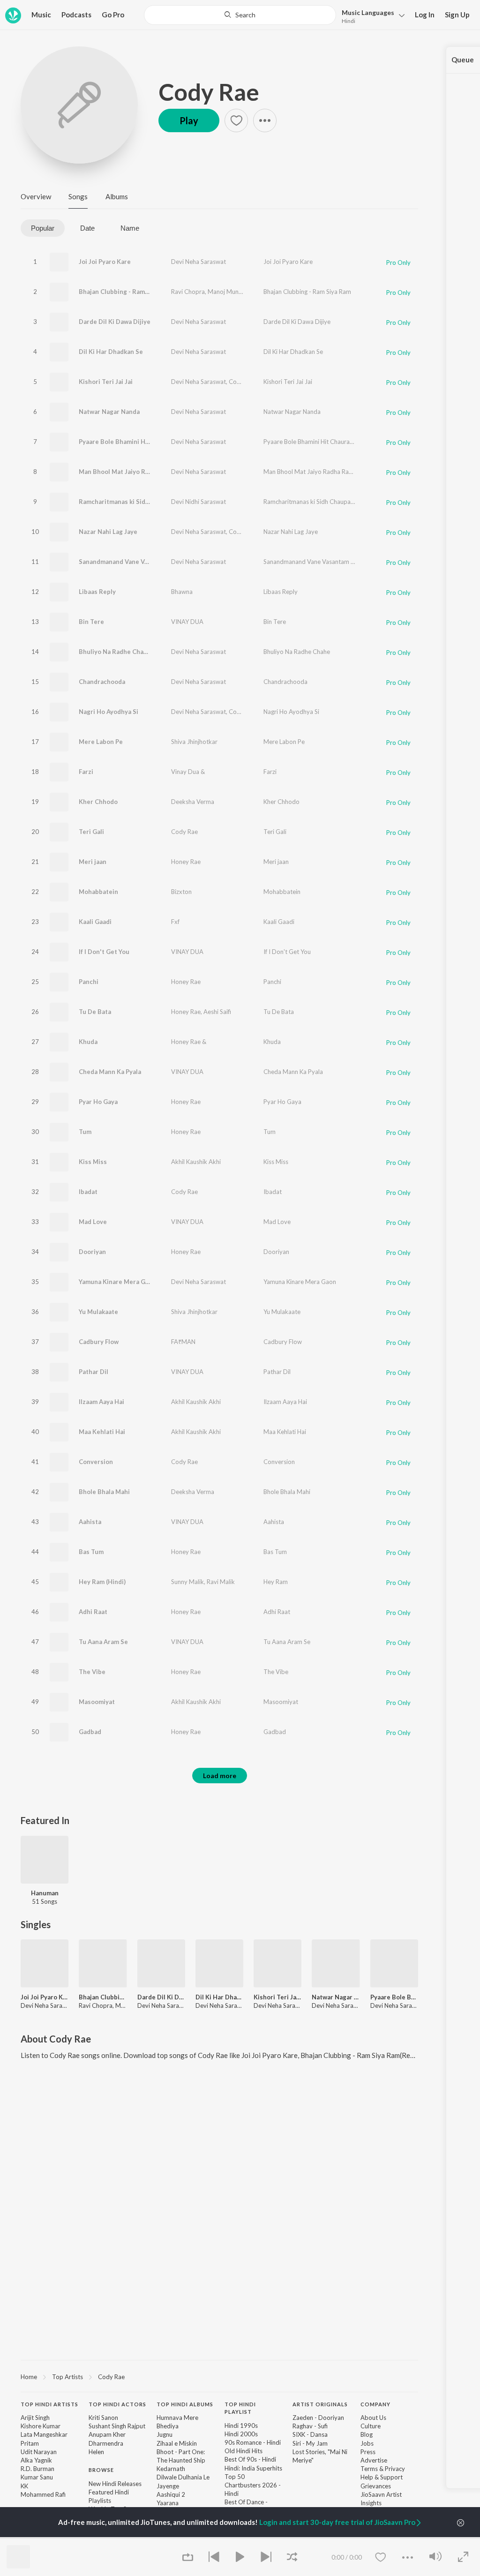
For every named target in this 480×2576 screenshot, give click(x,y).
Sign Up (457, 15)
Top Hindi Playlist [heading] (240, 2408)
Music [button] (41, 15)
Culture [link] (371, 2426)
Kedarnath (171, 2469)
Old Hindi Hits (244, 2451)
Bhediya (168, 2426)
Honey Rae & (189, 1042)
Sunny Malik (187, 1582)
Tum (85, 1132)
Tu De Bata (95, 1012)
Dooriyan (92, 1252)
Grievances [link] (376, 2486)
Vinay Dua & (188, 772)
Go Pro (113, 15)
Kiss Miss (93, 1162)
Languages (368, 12)
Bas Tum (91, 1552)
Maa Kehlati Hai (102, 1432)
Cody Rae (209, 92)
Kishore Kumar (41, 2426)
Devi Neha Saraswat (199, 262)
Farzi (86, 772)
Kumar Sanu (37, 2477)
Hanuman (45, 1893)
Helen (96, 2452)
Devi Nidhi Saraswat (199, 502)
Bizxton (181, 892)
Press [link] (368, 2452)
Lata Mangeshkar (44, 2434)
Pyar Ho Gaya (98, 1102)
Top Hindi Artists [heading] (49, 2404)
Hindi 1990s (241, 2426)
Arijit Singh (35, 2418)
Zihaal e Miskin (177, 2443)
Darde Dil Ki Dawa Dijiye (115, 322)
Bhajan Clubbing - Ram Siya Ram (307, 292)
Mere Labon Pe (101, 742)
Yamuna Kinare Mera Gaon (117, 1282)
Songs (78, 196)
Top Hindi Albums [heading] (185, 2404)
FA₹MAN (183, 1342)
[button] (371, 16)
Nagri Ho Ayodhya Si (109, 712)
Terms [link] (369, 2469)
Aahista (90, 1522)
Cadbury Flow (99, 1342)
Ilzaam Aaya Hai (101, 1402)
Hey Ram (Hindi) (102, 1582)
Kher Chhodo (98, 802)
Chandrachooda (102, 682)
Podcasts (76, 15)
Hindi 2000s (241, 2434)
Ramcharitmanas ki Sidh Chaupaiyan (132, 502)
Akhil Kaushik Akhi (196, 1162)
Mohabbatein (98, 892)
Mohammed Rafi (43, 2494)
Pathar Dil (94, 1372)
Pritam (30, 2443)
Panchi (89, 982)
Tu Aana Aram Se (103, 1642)
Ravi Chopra (188, 292)
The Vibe (92, 1672)
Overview (36, 196)
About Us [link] (373, 2418)
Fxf (175, 922)
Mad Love (93, 1222)
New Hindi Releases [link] (115, 2484)
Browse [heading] (101, 2470)
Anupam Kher (107, 2434)
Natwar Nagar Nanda (109, 412)
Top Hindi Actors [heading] (117, 2404)
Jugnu (165, 2434)
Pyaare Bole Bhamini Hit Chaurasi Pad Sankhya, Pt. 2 (155, 442)
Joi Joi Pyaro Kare (105, 262)
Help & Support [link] (382, 2477)
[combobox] (240, 15)
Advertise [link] (374, 2460)
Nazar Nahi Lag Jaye (108, 532)
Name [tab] (130, 228)
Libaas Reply (97, 592)
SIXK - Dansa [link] (310, 2434)
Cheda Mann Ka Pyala (110, 1072)
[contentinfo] (219, 2479)
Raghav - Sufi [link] (310, 2426)
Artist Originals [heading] (320, 2404)
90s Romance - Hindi (253, 2442)
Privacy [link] (395, 2469)
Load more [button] (220, 1776)
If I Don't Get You (104, 952)
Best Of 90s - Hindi (250, 2459)
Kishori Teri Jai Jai (106, 382)
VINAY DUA (187, 622)
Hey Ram (276, 1582)
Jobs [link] (367, 2443)
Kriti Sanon (103, 2418)
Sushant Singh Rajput (117, 2426)
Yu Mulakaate (98, 1312)
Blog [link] (367, 2434)
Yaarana (168, 2503)
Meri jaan (93, 862)
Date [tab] (87, 228)
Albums (117, 196)
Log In (425, 15)
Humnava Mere (177, 2418)
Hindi (349, 21)
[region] (219, 2376)
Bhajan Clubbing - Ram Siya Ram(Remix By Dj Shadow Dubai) (167, 292)
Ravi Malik (221, 1582)
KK (24, 2486)
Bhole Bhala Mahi (104, 1492)
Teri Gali (91, 832)
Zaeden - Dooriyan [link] (318, 2418)
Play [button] (189, 120)
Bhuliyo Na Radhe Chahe (115, 652)
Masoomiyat (97, 1702)
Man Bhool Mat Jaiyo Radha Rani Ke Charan (142, 472)
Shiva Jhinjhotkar (194, 742)
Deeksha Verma (193, 802)
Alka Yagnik (36, 2460)
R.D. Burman (37, 2469)
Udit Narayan (39, 2452)
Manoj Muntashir (231, 292)
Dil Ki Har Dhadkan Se (111, 352)
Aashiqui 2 (171, 2494)
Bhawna (182, 592)
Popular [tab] (43, 228)
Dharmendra (106, 2443)
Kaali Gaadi (95, 922)
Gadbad (90, 1732)
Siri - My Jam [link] (310, 2443)
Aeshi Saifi (217, 1012)
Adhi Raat (93, 1612)
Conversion (96, 1462)
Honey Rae (186, 862)
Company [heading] (375, 2404)
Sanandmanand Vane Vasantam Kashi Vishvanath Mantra (162, 562)
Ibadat (88, 1192)
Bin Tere (91, 622)
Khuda (88, 1042)
